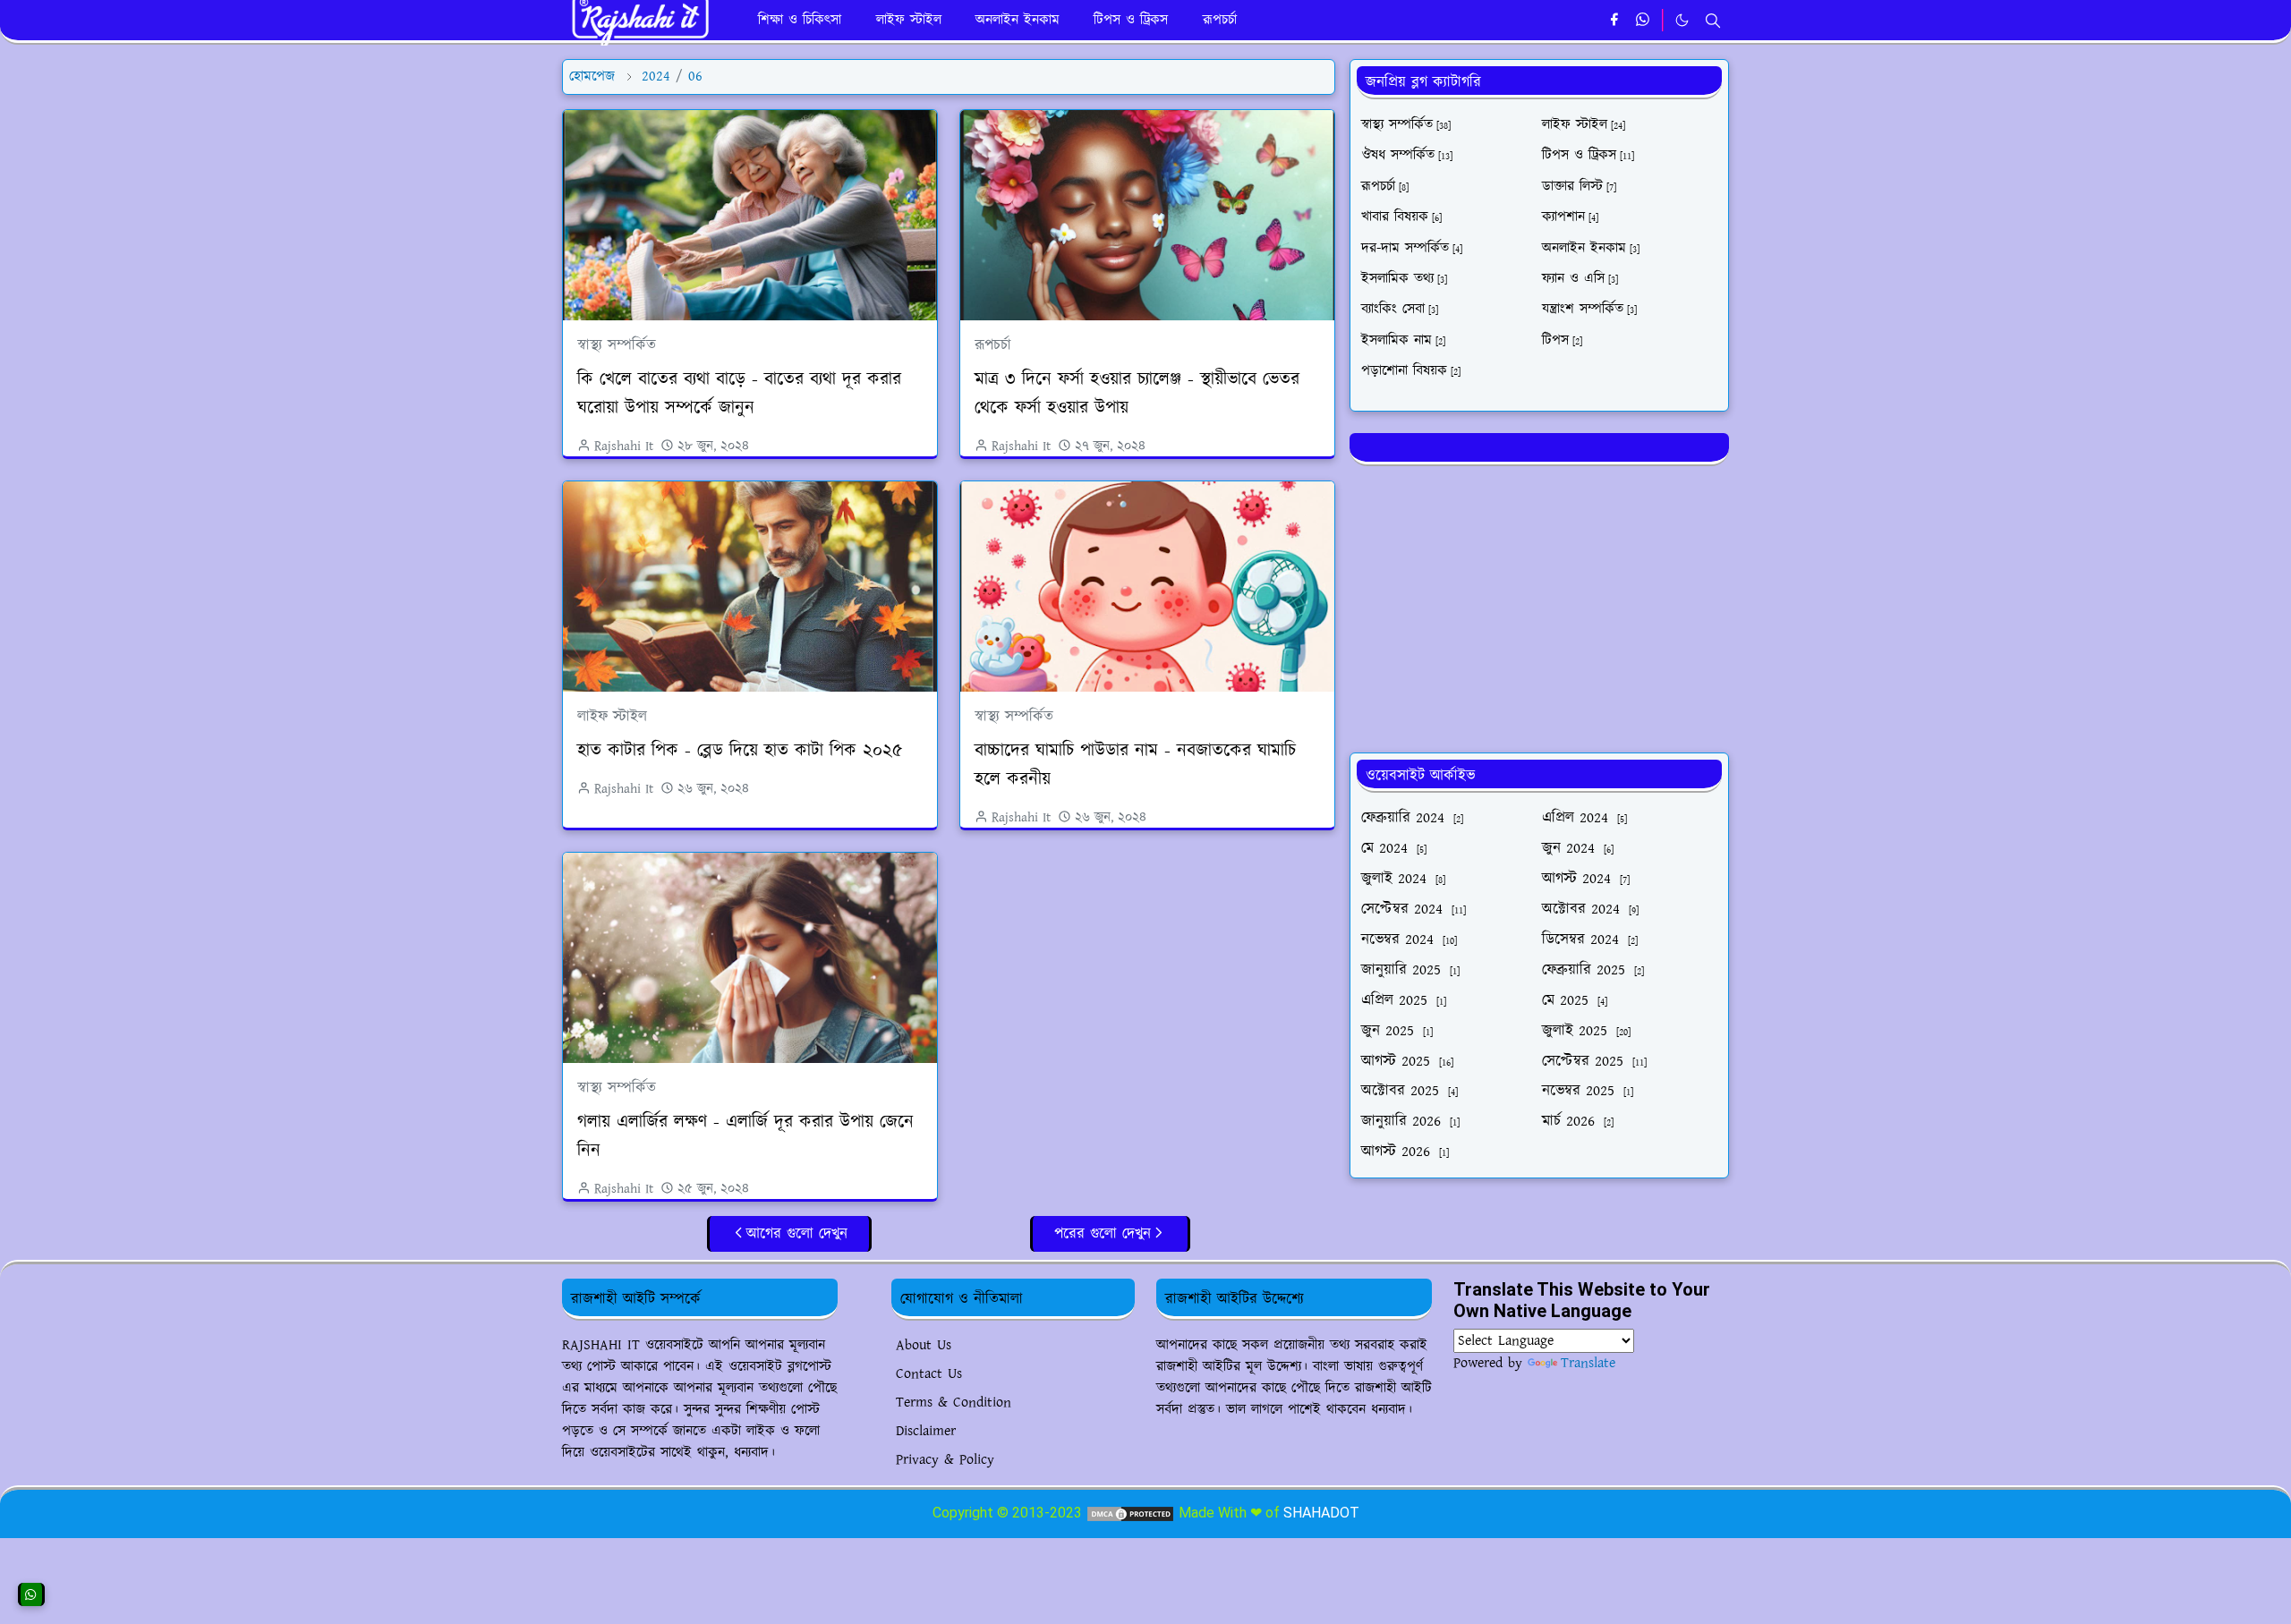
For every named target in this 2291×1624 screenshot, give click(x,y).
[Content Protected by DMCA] (1130, 1513)
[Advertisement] (1539, 606)
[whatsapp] (1644, 21)
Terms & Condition (954, 1403)
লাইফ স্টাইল (612, 717)
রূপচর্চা (993, 345)
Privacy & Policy (945, 1460)
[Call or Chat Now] (31, 1594)
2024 (656, 77)
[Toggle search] (1713, 21)
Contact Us (929, 1374)
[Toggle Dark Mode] (1682, 20)
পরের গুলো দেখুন (1103, 1234)
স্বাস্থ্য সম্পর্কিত (617, 345)
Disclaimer (926, 1431)
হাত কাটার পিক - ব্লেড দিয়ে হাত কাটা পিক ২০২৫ (740, 751)
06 (695, 77)
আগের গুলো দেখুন (797, 1234)
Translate (1588, 1363)
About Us (924, 1345)
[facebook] (1614, 21)
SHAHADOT (1321, 1513)
